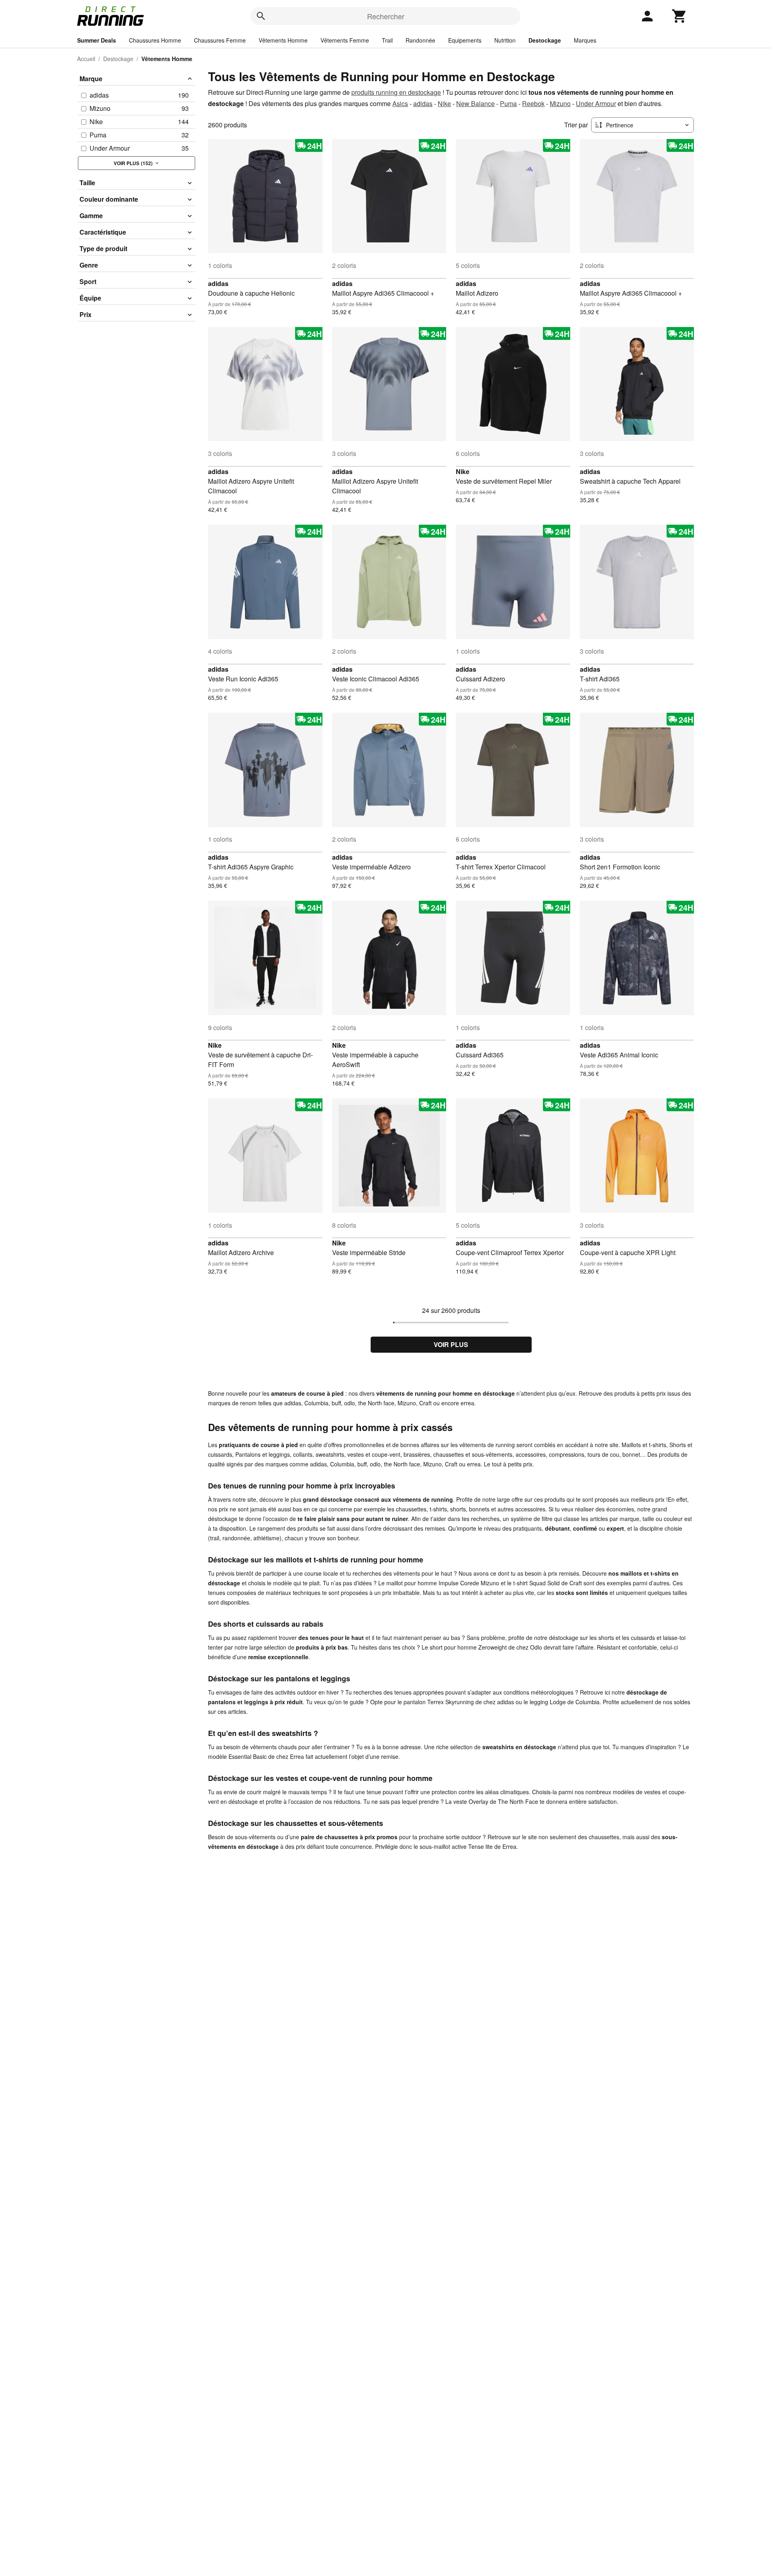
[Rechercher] (261, 16)
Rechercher (386, 16)
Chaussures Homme (155, 40)
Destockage (545, 40)
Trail (387, 40)
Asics (400, 103)
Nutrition (505, 40)
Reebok (533, 103)
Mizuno (560, 103)
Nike (444, 103)
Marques (585, 40)
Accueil (86, 59)
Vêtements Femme (345, 40)
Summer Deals (97, 40)
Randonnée (420, 40)
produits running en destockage (396, 92)
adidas (423, 103)
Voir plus (451, 1344)
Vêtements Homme (283, 40)
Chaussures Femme (220, 40)
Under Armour (596, 103)
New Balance (475, 103)
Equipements (465, 40)
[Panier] (679, 16)
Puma (508, 103)
